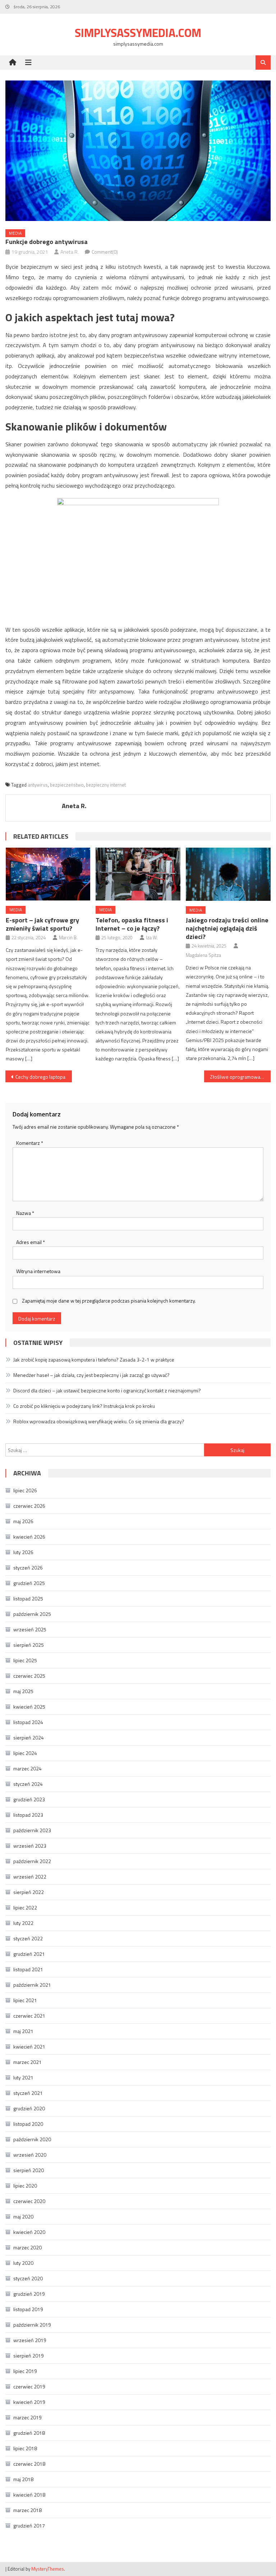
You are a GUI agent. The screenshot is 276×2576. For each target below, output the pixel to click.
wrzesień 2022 (30, 1877)
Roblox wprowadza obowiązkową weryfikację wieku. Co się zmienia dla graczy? (99, 1421)
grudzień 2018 (29, 2433)
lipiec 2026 (25, 1490)
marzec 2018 (27, 2510)
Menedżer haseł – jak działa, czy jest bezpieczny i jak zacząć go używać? (91, 1375)
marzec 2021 (27, 2062)
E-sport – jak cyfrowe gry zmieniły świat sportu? (42, 924)
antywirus (38, 785)
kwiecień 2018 (29, 2495)
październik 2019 (32, 2325)
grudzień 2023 (29, 1799)
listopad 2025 (28, 1598)
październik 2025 (32, 1614)
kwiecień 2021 (29, 2047)
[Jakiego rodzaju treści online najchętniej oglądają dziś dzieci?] (228, 874)
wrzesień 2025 (30, 1629)
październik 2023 (32, 1830)
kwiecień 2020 (29, 2232)
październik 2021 (32, 1985)
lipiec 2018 (25, 2448)
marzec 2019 (27, 2417)
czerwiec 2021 (29, 2016)
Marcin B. (68, 937)
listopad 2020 (28, 2124)
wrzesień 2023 (30, 1846)
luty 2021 (23, 2077)
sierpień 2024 (29, 1738)
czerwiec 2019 (29, 2386)
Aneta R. (70, 252)
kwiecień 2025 (29, 1707)
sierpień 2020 (29, 2170)
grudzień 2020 (29, 2108)
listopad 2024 (28, 1722)
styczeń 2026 (28, 1568)
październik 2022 (32, 1861)
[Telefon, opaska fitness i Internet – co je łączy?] (138, 874)
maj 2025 (23, 1691)
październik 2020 (32, 2139)
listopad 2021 (28, 1969)
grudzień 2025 (29, 1583)
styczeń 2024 (28, 1784)
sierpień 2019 (29, 2356)
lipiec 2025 (25, 1660)
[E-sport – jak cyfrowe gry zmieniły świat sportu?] (48, 874)
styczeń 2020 (28, 2278)
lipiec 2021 (25, 2000)
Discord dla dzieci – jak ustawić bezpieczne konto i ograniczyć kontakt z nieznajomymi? (107, 1390)
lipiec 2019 (25, 2371)
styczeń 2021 (28, 2093)
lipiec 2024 (25, 1753)
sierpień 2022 (29, 1892)
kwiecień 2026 (29, 1537)
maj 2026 (23, 1521)
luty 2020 (23, 2263)
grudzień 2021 (29, 1954)
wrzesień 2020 (30, 2155)
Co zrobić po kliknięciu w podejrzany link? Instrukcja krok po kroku (84, 1406)
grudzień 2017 (29, 2526)
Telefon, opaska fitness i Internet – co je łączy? (132, 924)
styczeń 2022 (28, 1938)
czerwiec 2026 (29, 1506)
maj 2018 (23, 2479)
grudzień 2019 (29, 2294)
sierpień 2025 (29, 1645)
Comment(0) (105, 252)
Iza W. (152, 937)
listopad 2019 (28, 2309)
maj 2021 (23, 2031)
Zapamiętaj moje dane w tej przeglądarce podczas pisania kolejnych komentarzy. (109, 1301)
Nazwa (25, 1213)
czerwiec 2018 (29, 2464)
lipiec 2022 (25, 1907)
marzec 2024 (27, 1768)
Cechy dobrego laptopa (40, 1077)
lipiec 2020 (25, 2186)
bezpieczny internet (106, 785)
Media (15, 233)
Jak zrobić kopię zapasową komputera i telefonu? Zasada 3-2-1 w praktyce (94, 1360)
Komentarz (30, 1143)
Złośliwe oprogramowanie (238, 1077)
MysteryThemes (48, 2569)
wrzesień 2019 (30, 2340)
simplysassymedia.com (138, 33)
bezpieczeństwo (67, 785)
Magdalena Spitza (203, 955)
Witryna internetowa (38, 1271)
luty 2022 (23, 1923)
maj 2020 (23, 2216)
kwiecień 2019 (29, 2402)
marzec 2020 (27, 2247)
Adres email (31, 1242)
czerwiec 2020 (29, 2201)
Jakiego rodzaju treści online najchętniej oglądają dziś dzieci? (227, 928)
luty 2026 (23, 1552)
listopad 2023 (28, 1815)
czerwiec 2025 (29, 1676)
